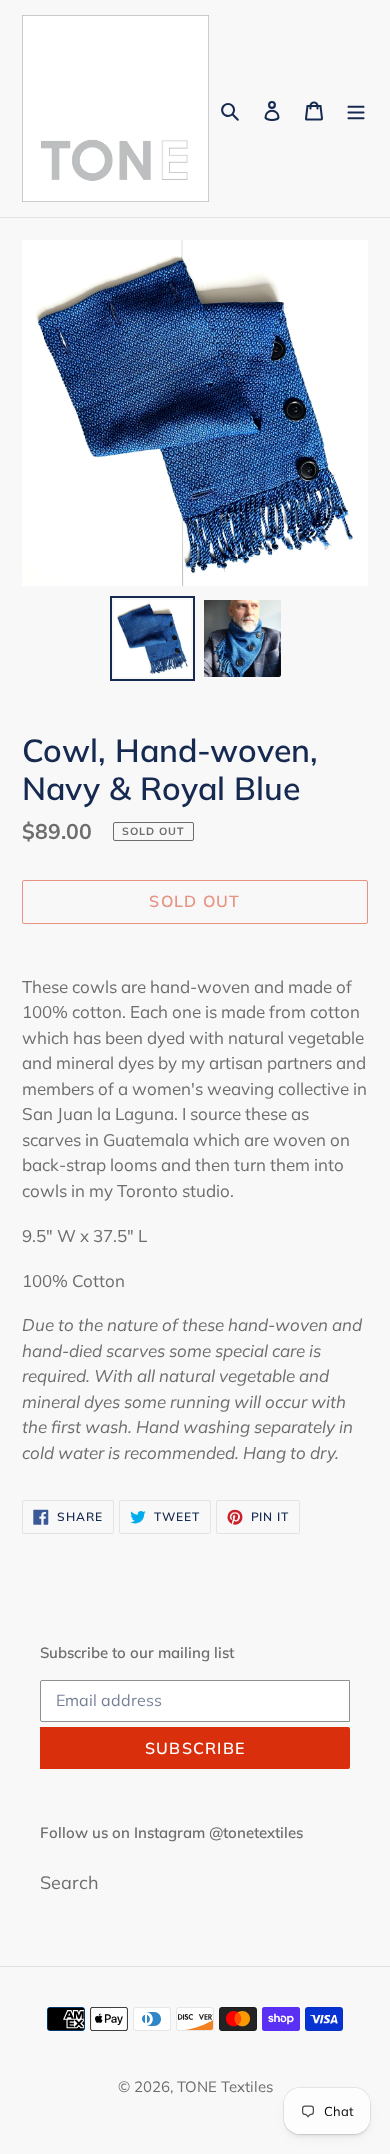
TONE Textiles (225, 2086)
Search (69, 1882)
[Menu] (356, 108)
